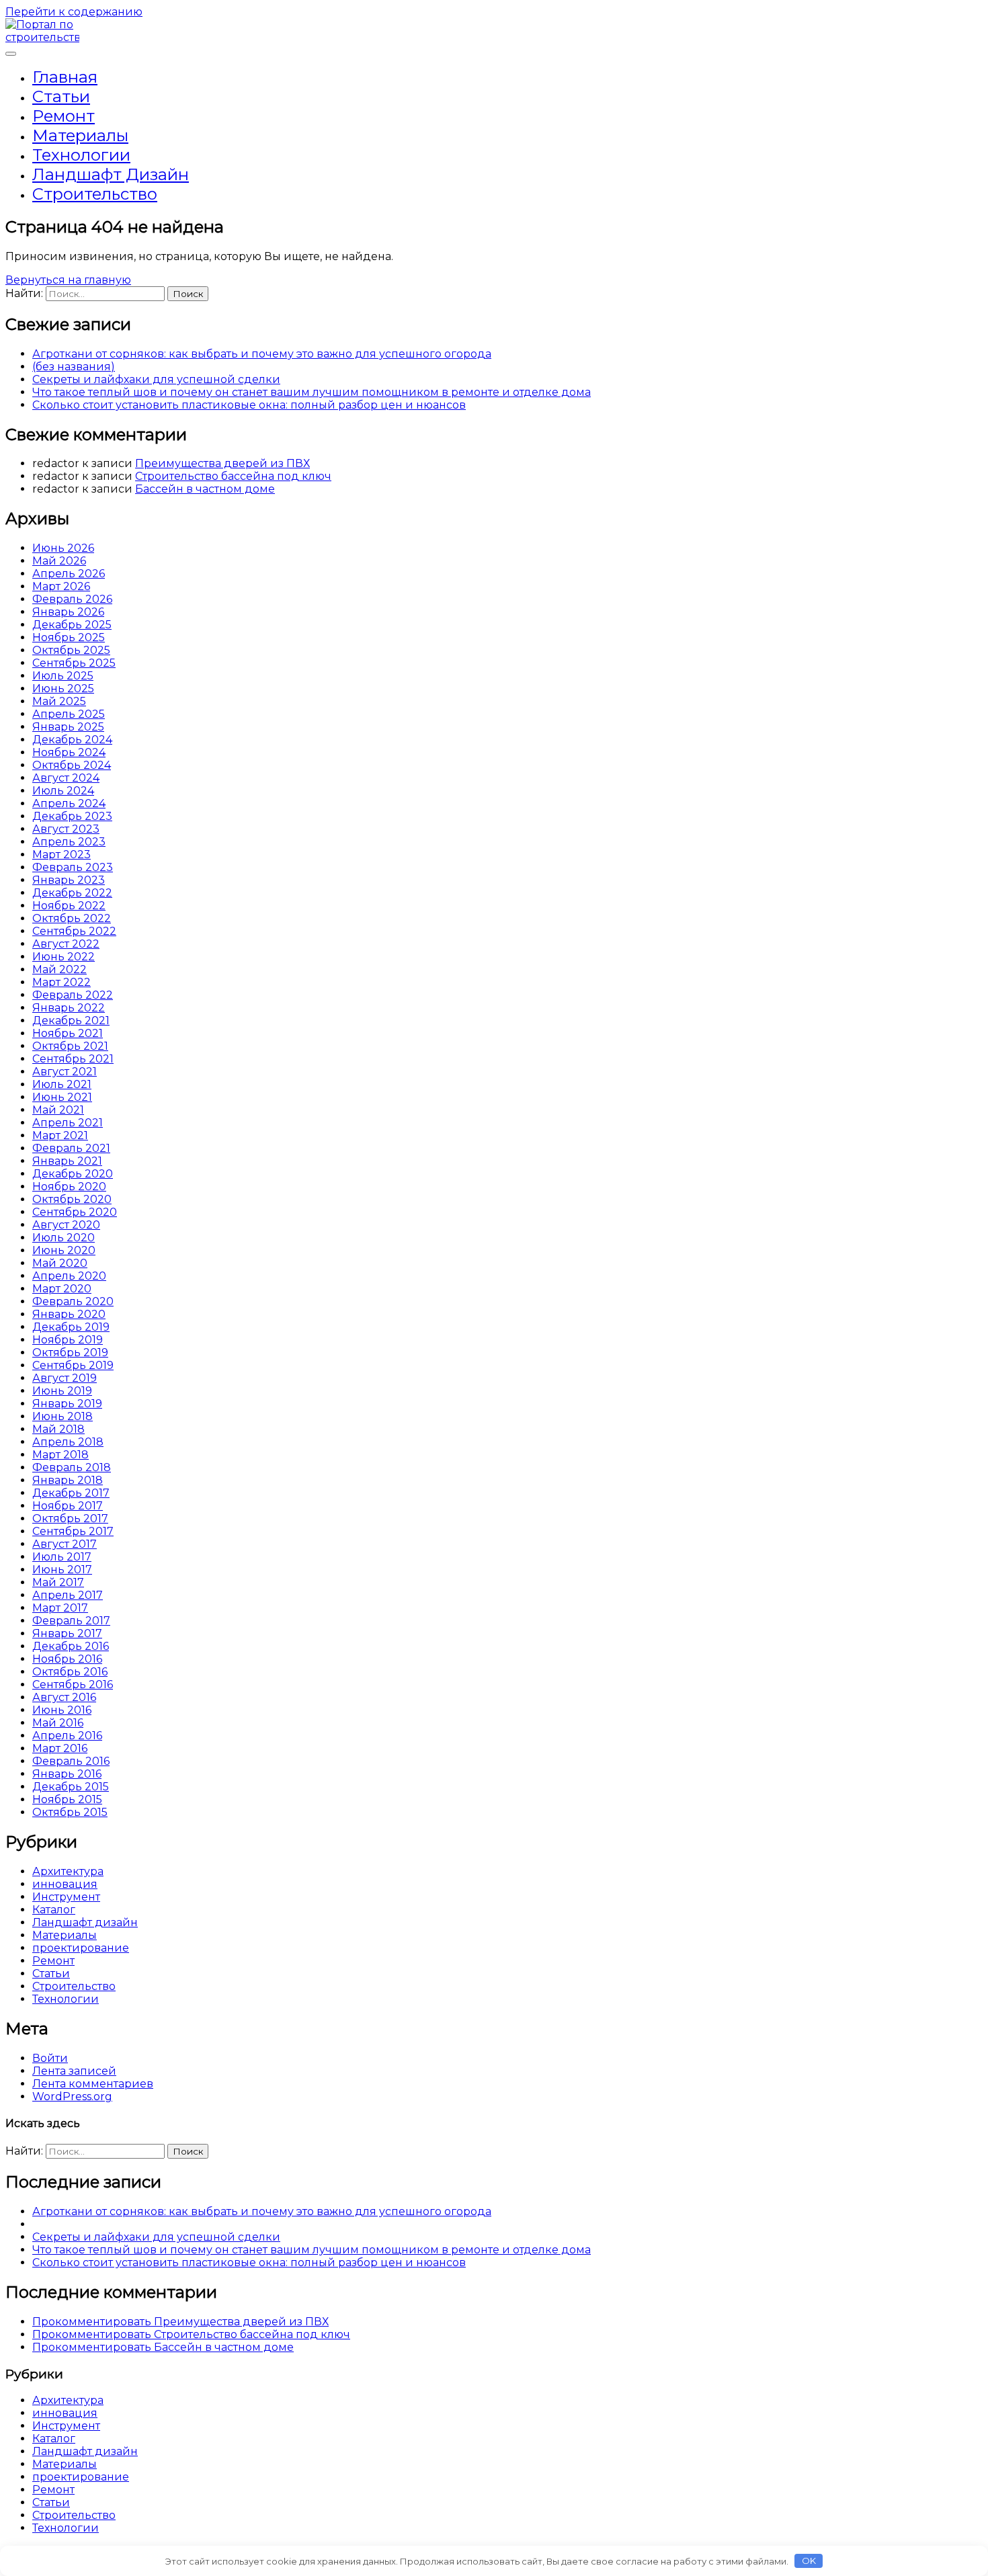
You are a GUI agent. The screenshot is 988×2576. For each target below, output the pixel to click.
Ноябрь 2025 (69, 637)
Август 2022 (66, 944)
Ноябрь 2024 (69, 752)
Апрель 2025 (69, 714)
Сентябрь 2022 (74, 931)
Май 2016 (58, 1723)
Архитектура (68, 1871)
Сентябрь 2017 (73, 1531)
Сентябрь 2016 (73, 1685)
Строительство (95, 194)
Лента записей (74, 2071)
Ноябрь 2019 (68, 1340)
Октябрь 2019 (70, 1353)
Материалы (80, 135)
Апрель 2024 (69, 803)
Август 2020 (66, 1225)
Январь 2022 (69, 1008)
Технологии (81, 155)
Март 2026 (61, 586)
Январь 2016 (67, 1774)
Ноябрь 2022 (69, 906)
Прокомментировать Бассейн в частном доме (163, 2347)
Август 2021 (65, 1072)
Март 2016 (60, 1748)
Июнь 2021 (62, 1097)
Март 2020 (62, 1289)
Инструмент (66, 1897)
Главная (65, 77)
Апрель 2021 (68, 1123)
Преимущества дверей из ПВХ (222, 463)
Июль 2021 (62, 1084)
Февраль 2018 (72, 1467)
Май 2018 (58, 1429)
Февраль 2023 (73, 867)
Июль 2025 (63, 676)
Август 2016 (64, 1697)
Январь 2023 (69, 880)
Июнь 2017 (62, 1570)
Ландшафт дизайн (111, 174)
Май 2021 (58, 1110)
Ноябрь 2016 (67, 1659)
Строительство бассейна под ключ (233, 476)
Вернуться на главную (68, 280)
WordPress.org (72, 2096)
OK (809, 2561)
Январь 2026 (68, 612)
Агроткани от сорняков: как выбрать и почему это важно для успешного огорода (262, 354)
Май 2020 (60, 1263)
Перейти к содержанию (74, 12)
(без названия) (74, 367)
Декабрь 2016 (71, 1646)
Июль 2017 (62, 1557)
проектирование (81, 1948)
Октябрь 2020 (72, 1199)
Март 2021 (60, 1135)
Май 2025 (59, 701)
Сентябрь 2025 (74, 663)
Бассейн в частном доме (205, 489)
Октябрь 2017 (70, 1519)
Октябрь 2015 (70, 1812)
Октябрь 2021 (70, 1046)
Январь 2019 (67, 1404)
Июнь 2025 (63, 689)
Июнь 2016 (62, 1710)
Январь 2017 (67, 1633)
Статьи (61, 96)
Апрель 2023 (69, 842)
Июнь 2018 (63, 1416)
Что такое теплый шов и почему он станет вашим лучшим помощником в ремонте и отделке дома (312, 392)
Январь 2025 (68, 727)
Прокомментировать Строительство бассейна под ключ (191, 2334)
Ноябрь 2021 (68, 1033)
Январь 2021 (67, 1161)
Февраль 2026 (72, 599)
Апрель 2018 (68, 1442)
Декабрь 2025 (72, 625)
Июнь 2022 (64, 957)
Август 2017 (65, 1544)
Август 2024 (66, 778)
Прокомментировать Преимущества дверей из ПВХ (180, 2322)
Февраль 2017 (71, 1621)
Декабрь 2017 (71, 1493)
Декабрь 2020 (73, 1174)
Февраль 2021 (71, 1148)
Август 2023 (66, 829)
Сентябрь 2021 (73, 1059)
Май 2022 (59, 969)
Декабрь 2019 (71, 1327)
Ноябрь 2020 (69, 1187)
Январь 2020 (69, 1314)
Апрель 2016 (67, 1736)
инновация (65, 1884)
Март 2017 (60, 1608)
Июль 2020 (64, 1238)
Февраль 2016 (71, 1761)
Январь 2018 (68, 1480)
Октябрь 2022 (72, 918)
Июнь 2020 (64, 1250)
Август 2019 (65, 1378)
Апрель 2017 (68, 1595)
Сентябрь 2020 (75, 1212)
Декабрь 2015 (71, 1787)
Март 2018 (60, 1455)
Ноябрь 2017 (68, 1506)
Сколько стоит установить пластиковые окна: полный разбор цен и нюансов (249, 405)
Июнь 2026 (63, 548)
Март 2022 (61, 982)
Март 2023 (61, 855)
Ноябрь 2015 (67, 1799)
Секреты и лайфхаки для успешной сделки (156, 379)
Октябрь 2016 (70, 1672)
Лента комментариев (93, 2084)
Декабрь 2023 (72, 816)
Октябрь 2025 (71, 650)
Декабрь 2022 (72, 893)
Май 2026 (59, 561)
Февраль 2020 (73, 1301)
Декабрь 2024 (72, 740)
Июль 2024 (63, 791)
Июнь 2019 (62, 1391)
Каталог (54, 1910)
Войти (50, 2058)
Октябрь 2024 (72, 765)
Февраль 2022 (73, 995)
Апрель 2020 (69, 1276)
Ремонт (64, 116)
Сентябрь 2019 (73, 1365)
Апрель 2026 (69, 574)
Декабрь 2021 (71, 1021)
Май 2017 (58, 1582)
